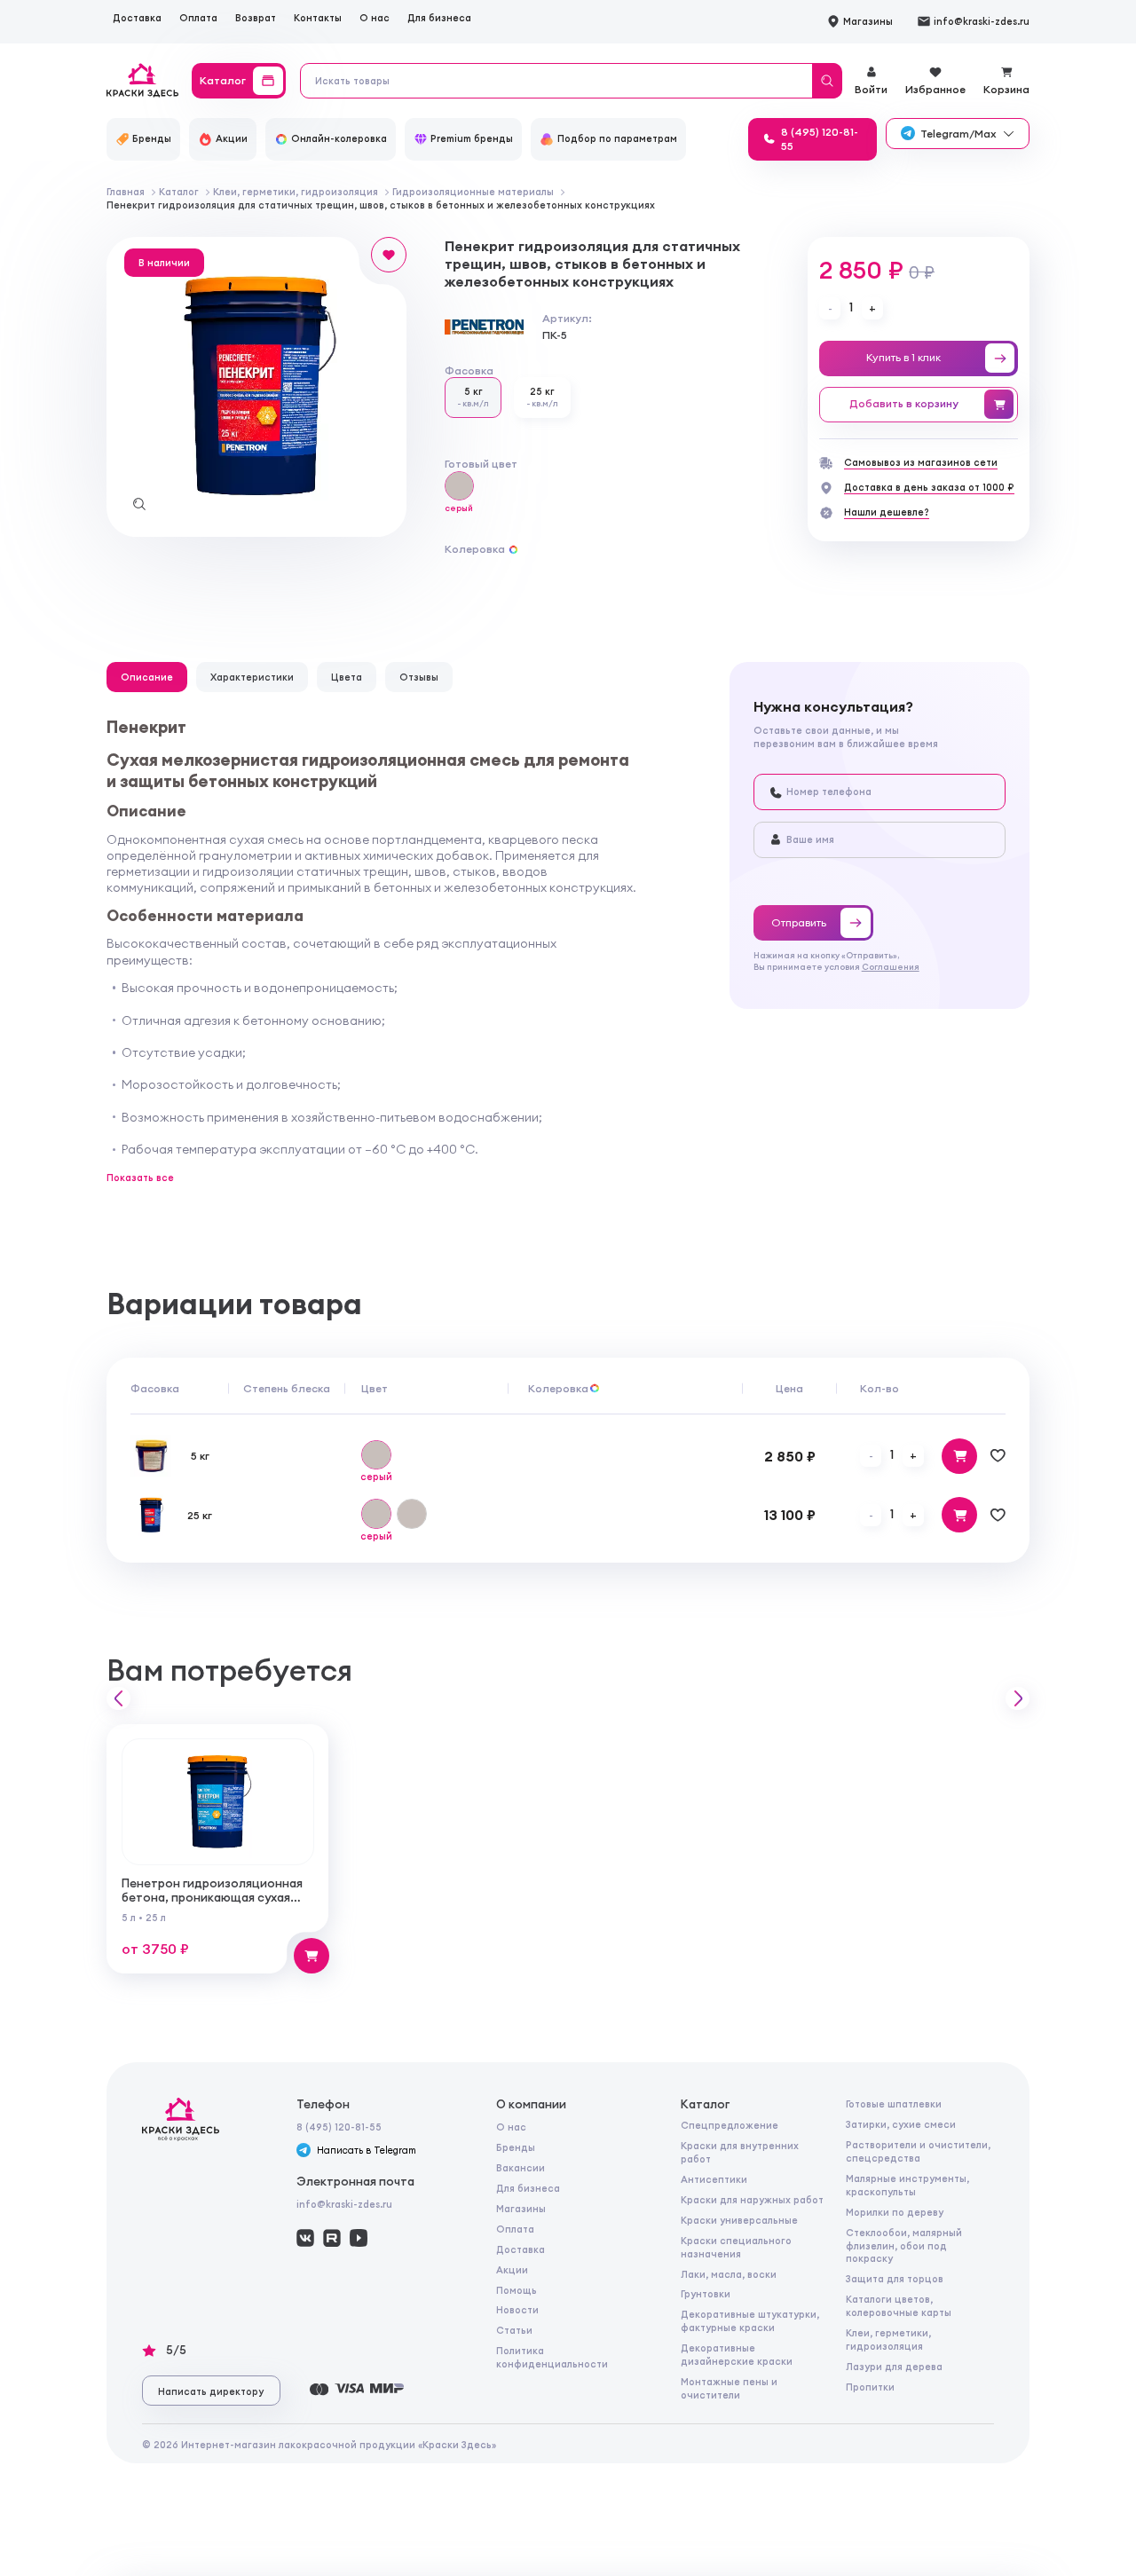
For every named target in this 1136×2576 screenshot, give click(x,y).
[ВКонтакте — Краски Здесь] (305, 2238)
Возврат (256, 18)
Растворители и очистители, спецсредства (918, 2151)
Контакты (318, 18)
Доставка (137, 18)
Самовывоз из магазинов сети (921, 462)
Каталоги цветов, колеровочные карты (899, 2306)
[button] (118, 1699)
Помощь (517, 2290)
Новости (517, 2310)
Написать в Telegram (367, 2150)
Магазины (521, 2209)
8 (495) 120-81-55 (339, 2127)
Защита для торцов (895, 2279)
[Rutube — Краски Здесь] (332, 2238)
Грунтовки (706, 2294)
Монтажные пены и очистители (729, 2388)
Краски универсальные (739, 2220)
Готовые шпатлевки (894, 2104)
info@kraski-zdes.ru (344, 2204)
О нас (375, 18)
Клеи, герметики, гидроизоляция (888, 2340)
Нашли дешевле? (887, 512)
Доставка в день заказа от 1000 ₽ (929, 487)
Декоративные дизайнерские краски (737, 2355)
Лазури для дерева (894, 2367)
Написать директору (211, 2391)
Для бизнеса (439, 18)
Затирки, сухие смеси (901, 2124)
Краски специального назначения (736, 2247)
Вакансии (521, 2168)
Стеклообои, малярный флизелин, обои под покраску (904, 2246)
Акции (512, 2270)
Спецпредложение (730, 2125)
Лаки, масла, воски (729, 2274)
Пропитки (870, 2387)
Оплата (198, 18)
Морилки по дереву (895, 2212)
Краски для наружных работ (752, 2200)
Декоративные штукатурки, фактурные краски (750, 2321)
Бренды (516, 2147)
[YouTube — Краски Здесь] (359, 2238)
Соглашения (891, 967)
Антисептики (714, 2179)
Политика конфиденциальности (552, 2357)
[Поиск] (827, 81)
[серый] (459, 487)
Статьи (514, 2330)
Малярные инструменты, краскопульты (907, 2185)
